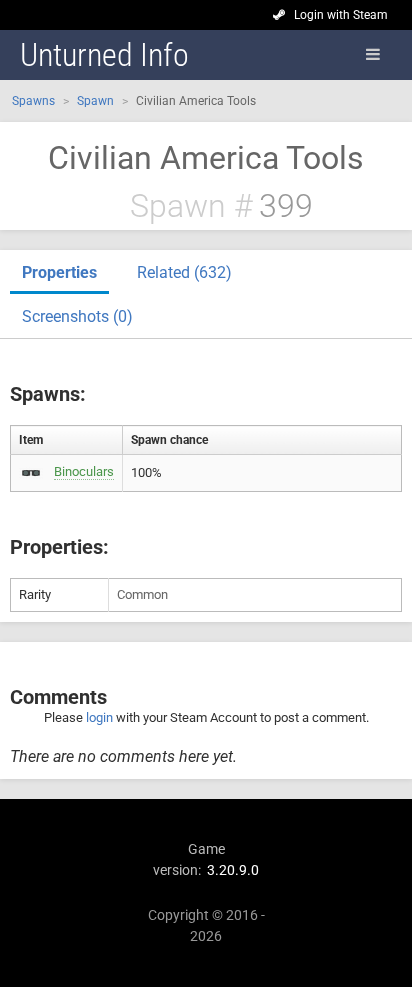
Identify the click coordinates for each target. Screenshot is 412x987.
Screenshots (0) (77, 316)
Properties (59, 272)
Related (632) (184, 272)
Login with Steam (341, 15)
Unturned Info (104, 55)
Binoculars (84, 471)
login (99, 717)
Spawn (95, 101)
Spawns (33, 101)
